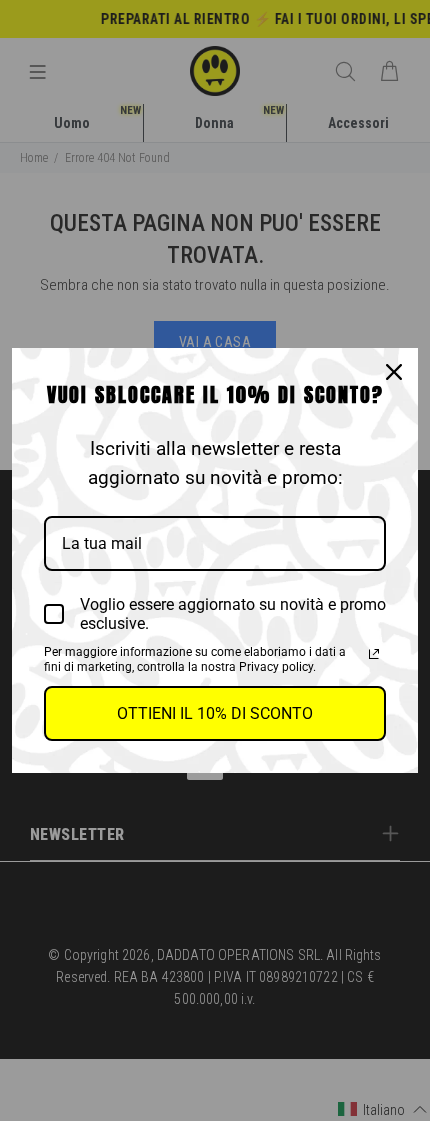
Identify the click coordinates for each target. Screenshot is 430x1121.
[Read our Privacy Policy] (374, 654)
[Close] (394, 372)
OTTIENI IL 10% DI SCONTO (215, 713)
